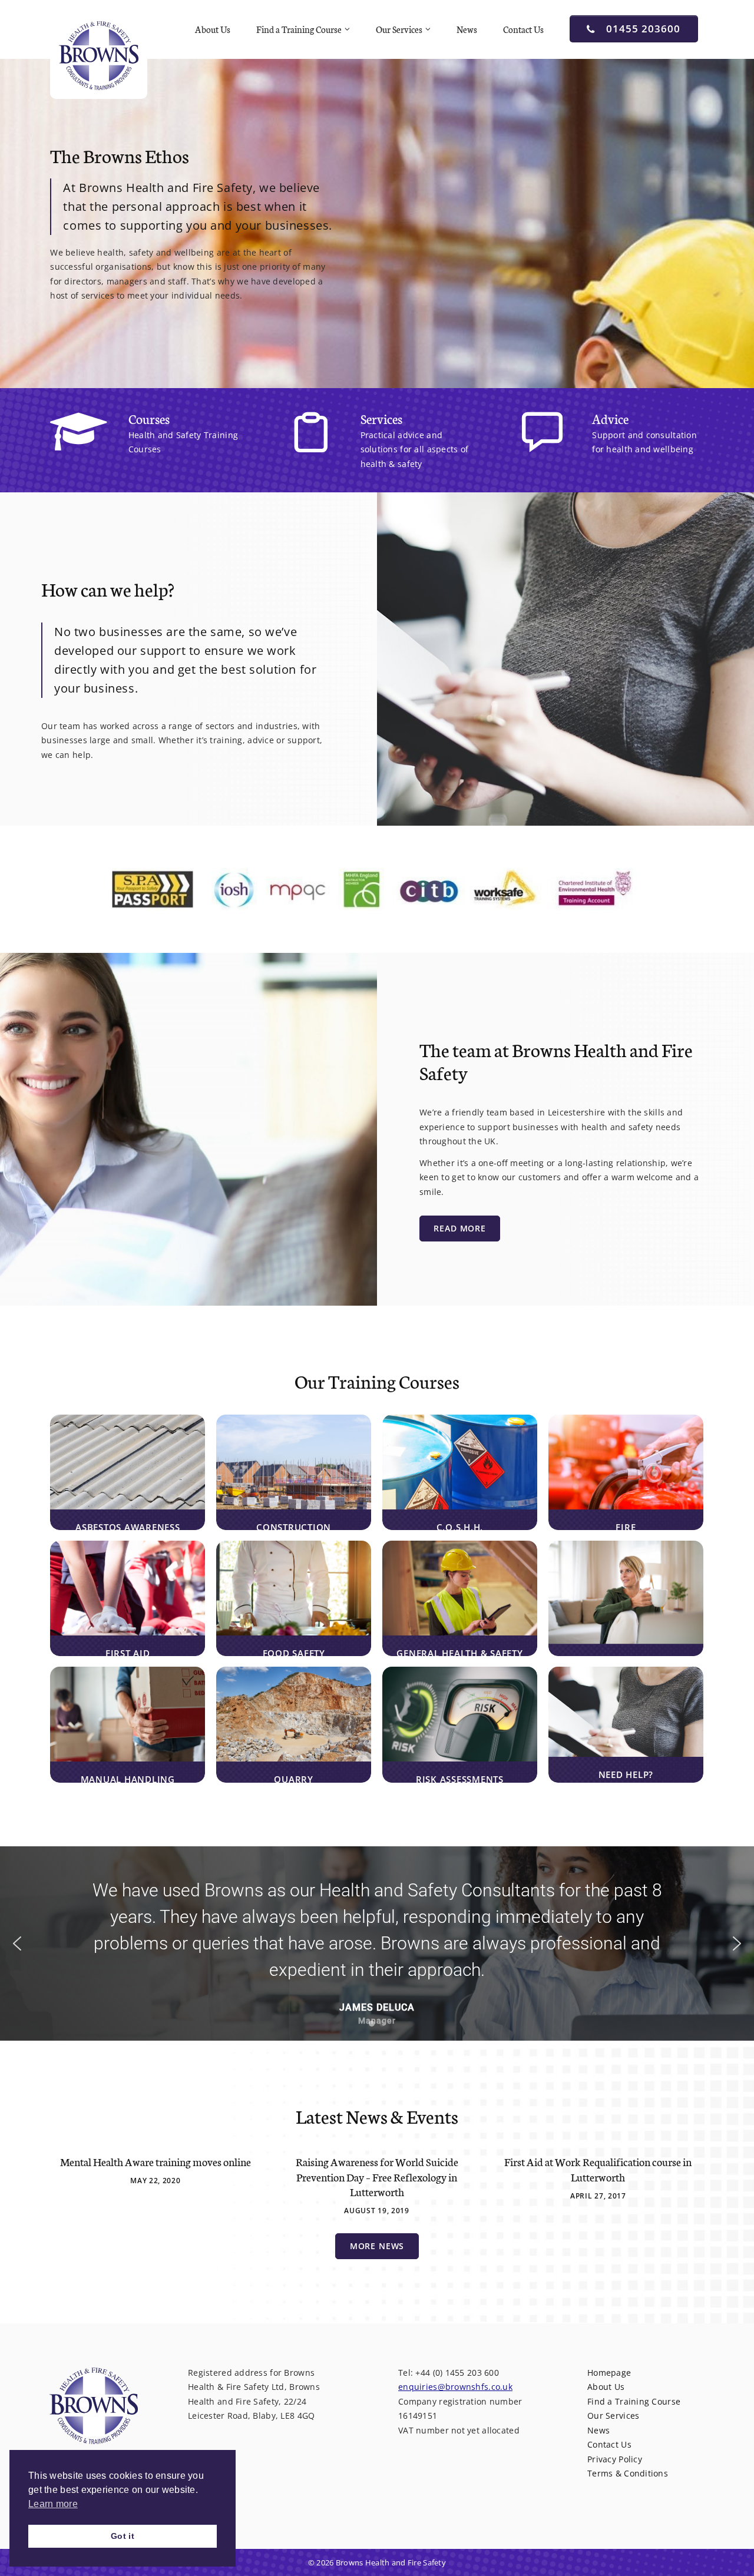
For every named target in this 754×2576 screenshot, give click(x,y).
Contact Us (523, 29)
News (467, 29)
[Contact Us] (588, 440)
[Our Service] (356, 440)
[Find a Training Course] (124, 440)
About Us (213, 29)
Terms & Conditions (628, 2473)
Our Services (399, 29)
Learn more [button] (53, 2504)
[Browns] (99, 55)
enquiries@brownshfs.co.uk (455, 2387)
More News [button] (377, 2246)
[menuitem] (215, 29)
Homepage (609, 2373)
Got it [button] (123, 2536)
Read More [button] (460, 1228)
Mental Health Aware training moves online (156, 2161)
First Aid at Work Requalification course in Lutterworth (598, 2169)
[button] (17, 1943)
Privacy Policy (615, 2459)
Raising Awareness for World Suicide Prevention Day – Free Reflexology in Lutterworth (377, 2176)
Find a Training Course (299, 29)
